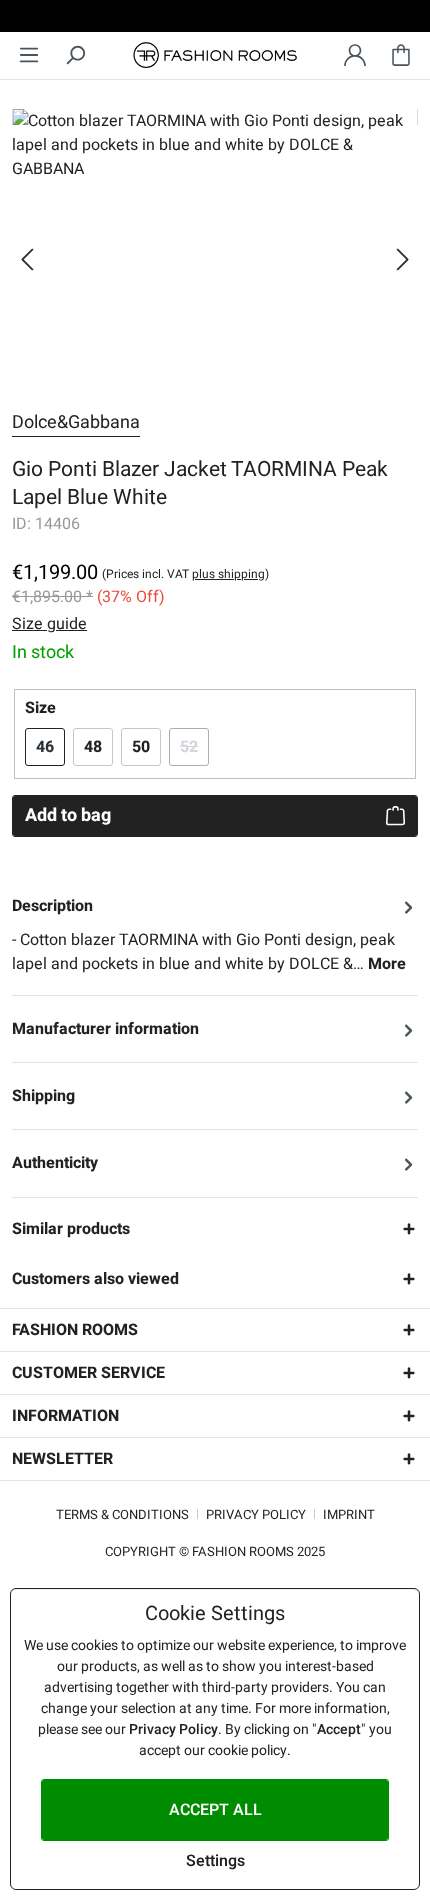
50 (141, 747)
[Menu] (29, 55)
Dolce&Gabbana (76, 422)
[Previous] (27, 259)
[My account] (355, 55)
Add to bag (68, 815)
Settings (215, 1861)
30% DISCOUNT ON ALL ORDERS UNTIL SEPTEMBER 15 (215, 19)
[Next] (403, 259)
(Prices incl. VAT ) (185, 574)
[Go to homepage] (215, 55)
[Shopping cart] (401, 55)
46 (45, 747)
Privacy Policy (256, 1514)
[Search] (75, 55)
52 (194, 747)
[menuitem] (29, 55)
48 (93, 747)
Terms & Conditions (122, 1514)
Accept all (215, 1810)
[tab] (215, 935)
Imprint (349, 1514)
